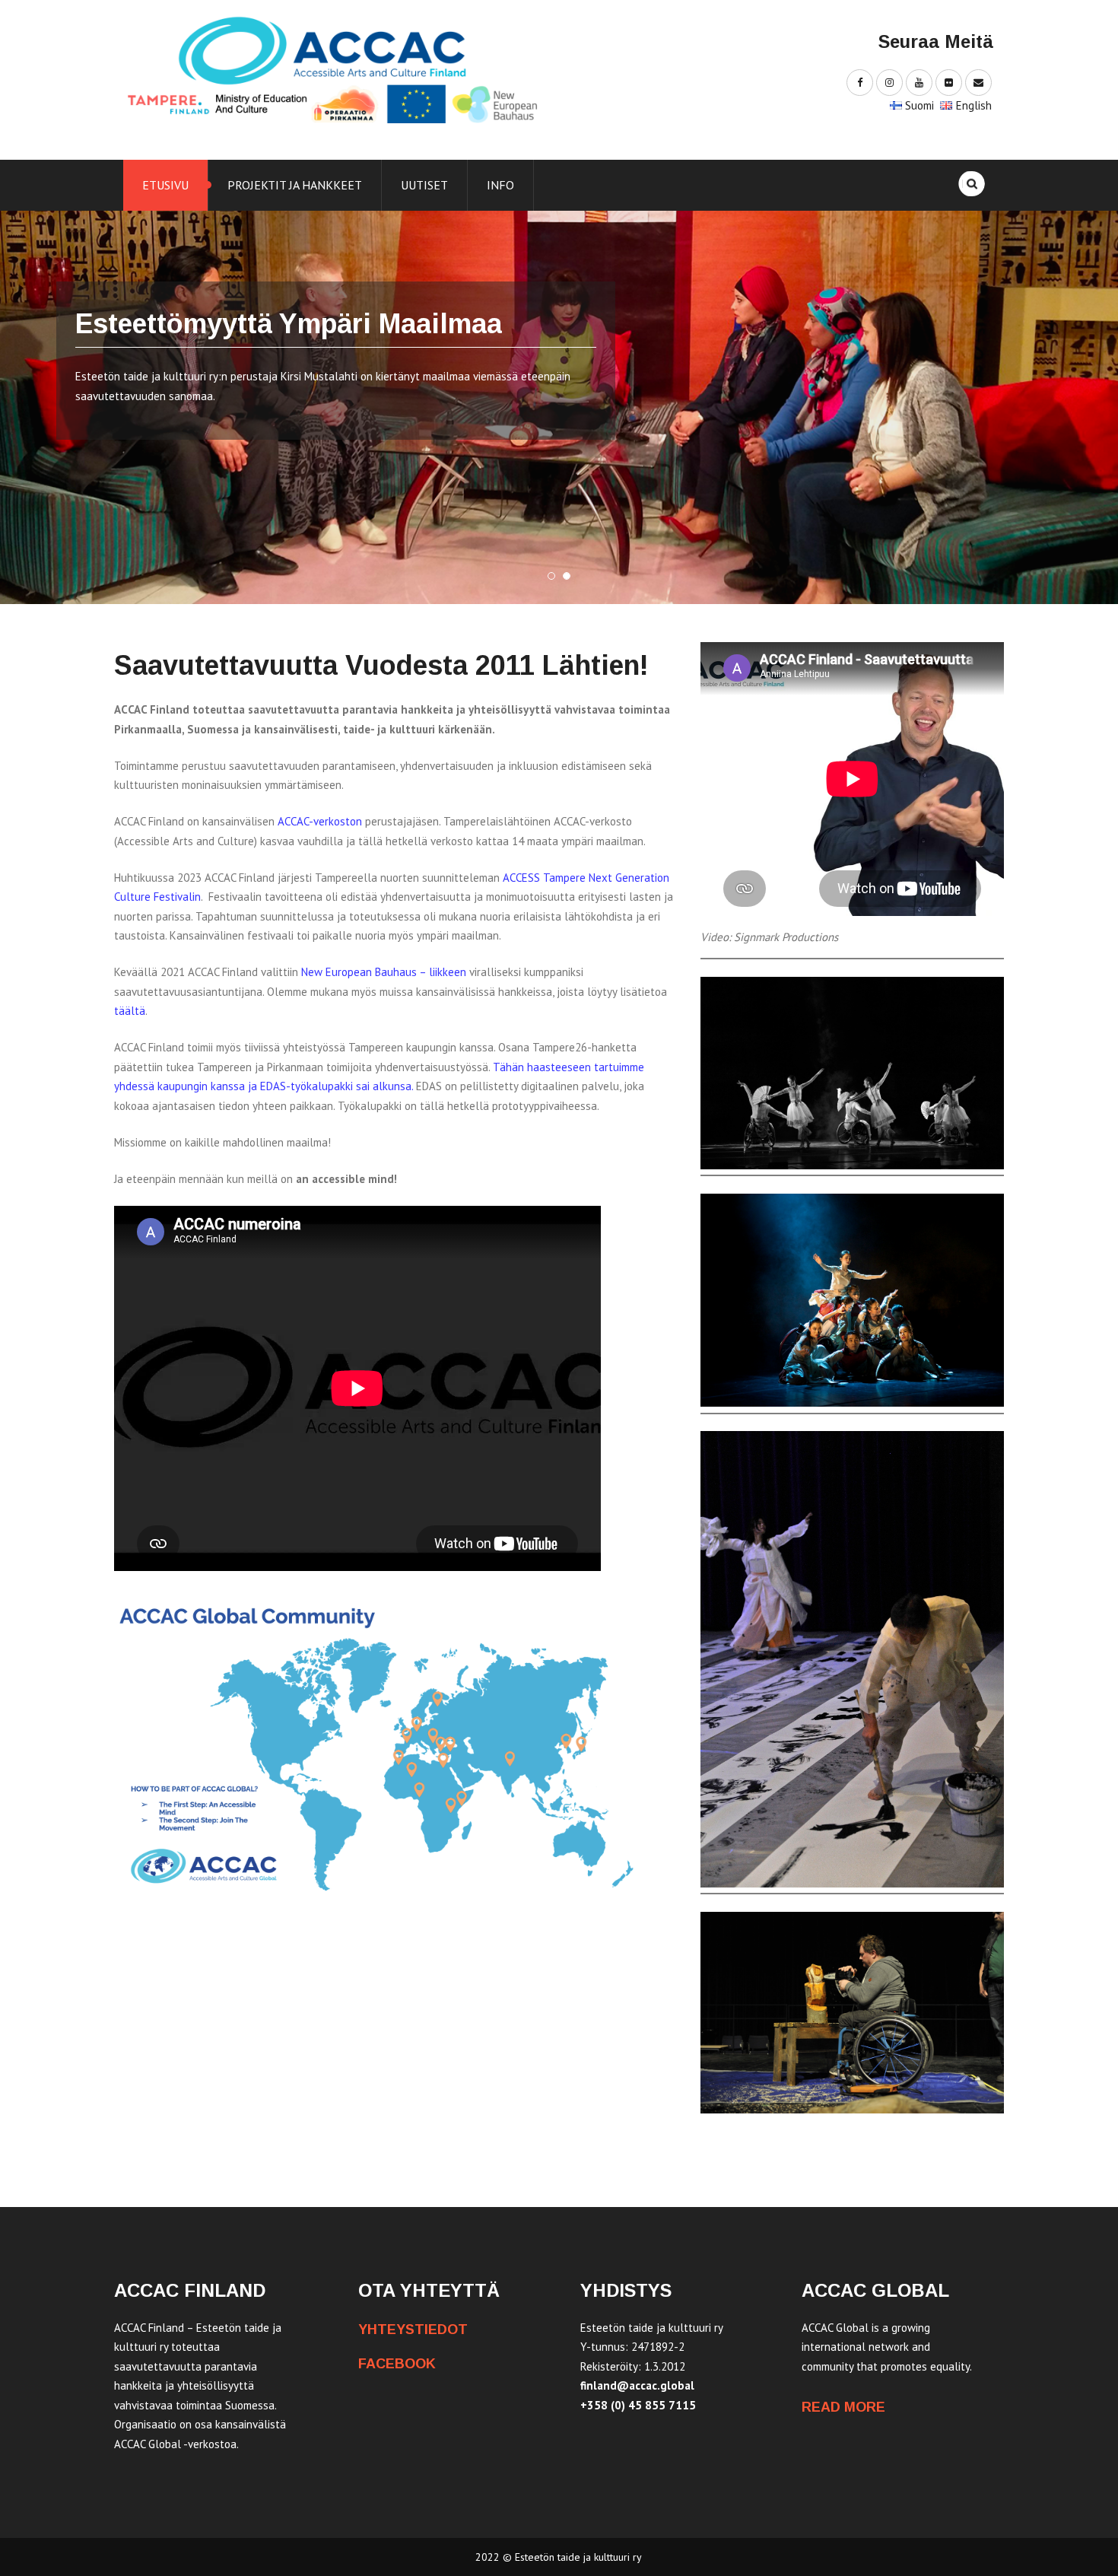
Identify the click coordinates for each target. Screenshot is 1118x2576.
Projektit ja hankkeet (295, 185)
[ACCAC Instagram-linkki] (889, 82)
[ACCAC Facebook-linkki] (860, 82)
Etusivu (165, 185)
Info (500, 185)
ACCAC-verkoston (321, 821)
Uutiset (424, 185)
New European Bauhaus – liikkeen (384, 972)
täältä (130, 1011)
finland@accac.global (637, 2385)
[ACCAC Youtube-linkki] (919, 82)
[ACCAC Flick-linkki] (949, 82)
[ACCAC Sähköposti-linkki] (978, 82)
